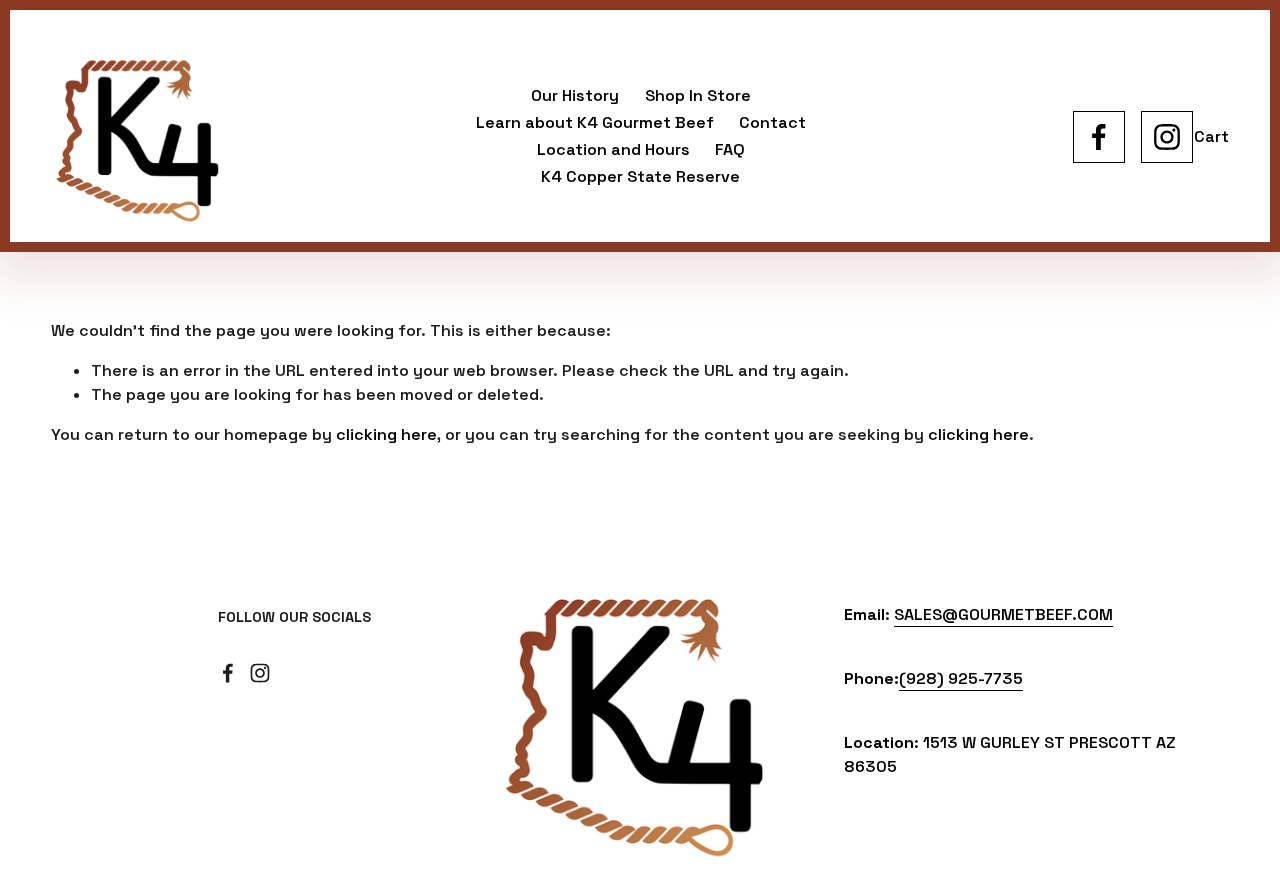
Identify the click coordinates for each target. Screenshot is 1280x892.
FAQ (730, 149)
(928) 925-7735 (961, 678)
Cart (1211, 136)
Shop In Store (698, 95)
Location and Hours (613, 149)
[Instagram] (1167, 137)
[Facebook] (1099, 137)
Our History (575, 95)
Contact (772, 122)
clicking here (386, 434)
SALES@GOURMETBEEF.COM (1003, 614)
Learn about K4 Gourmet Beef (595, 122)
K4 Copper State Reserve (640, 176)
